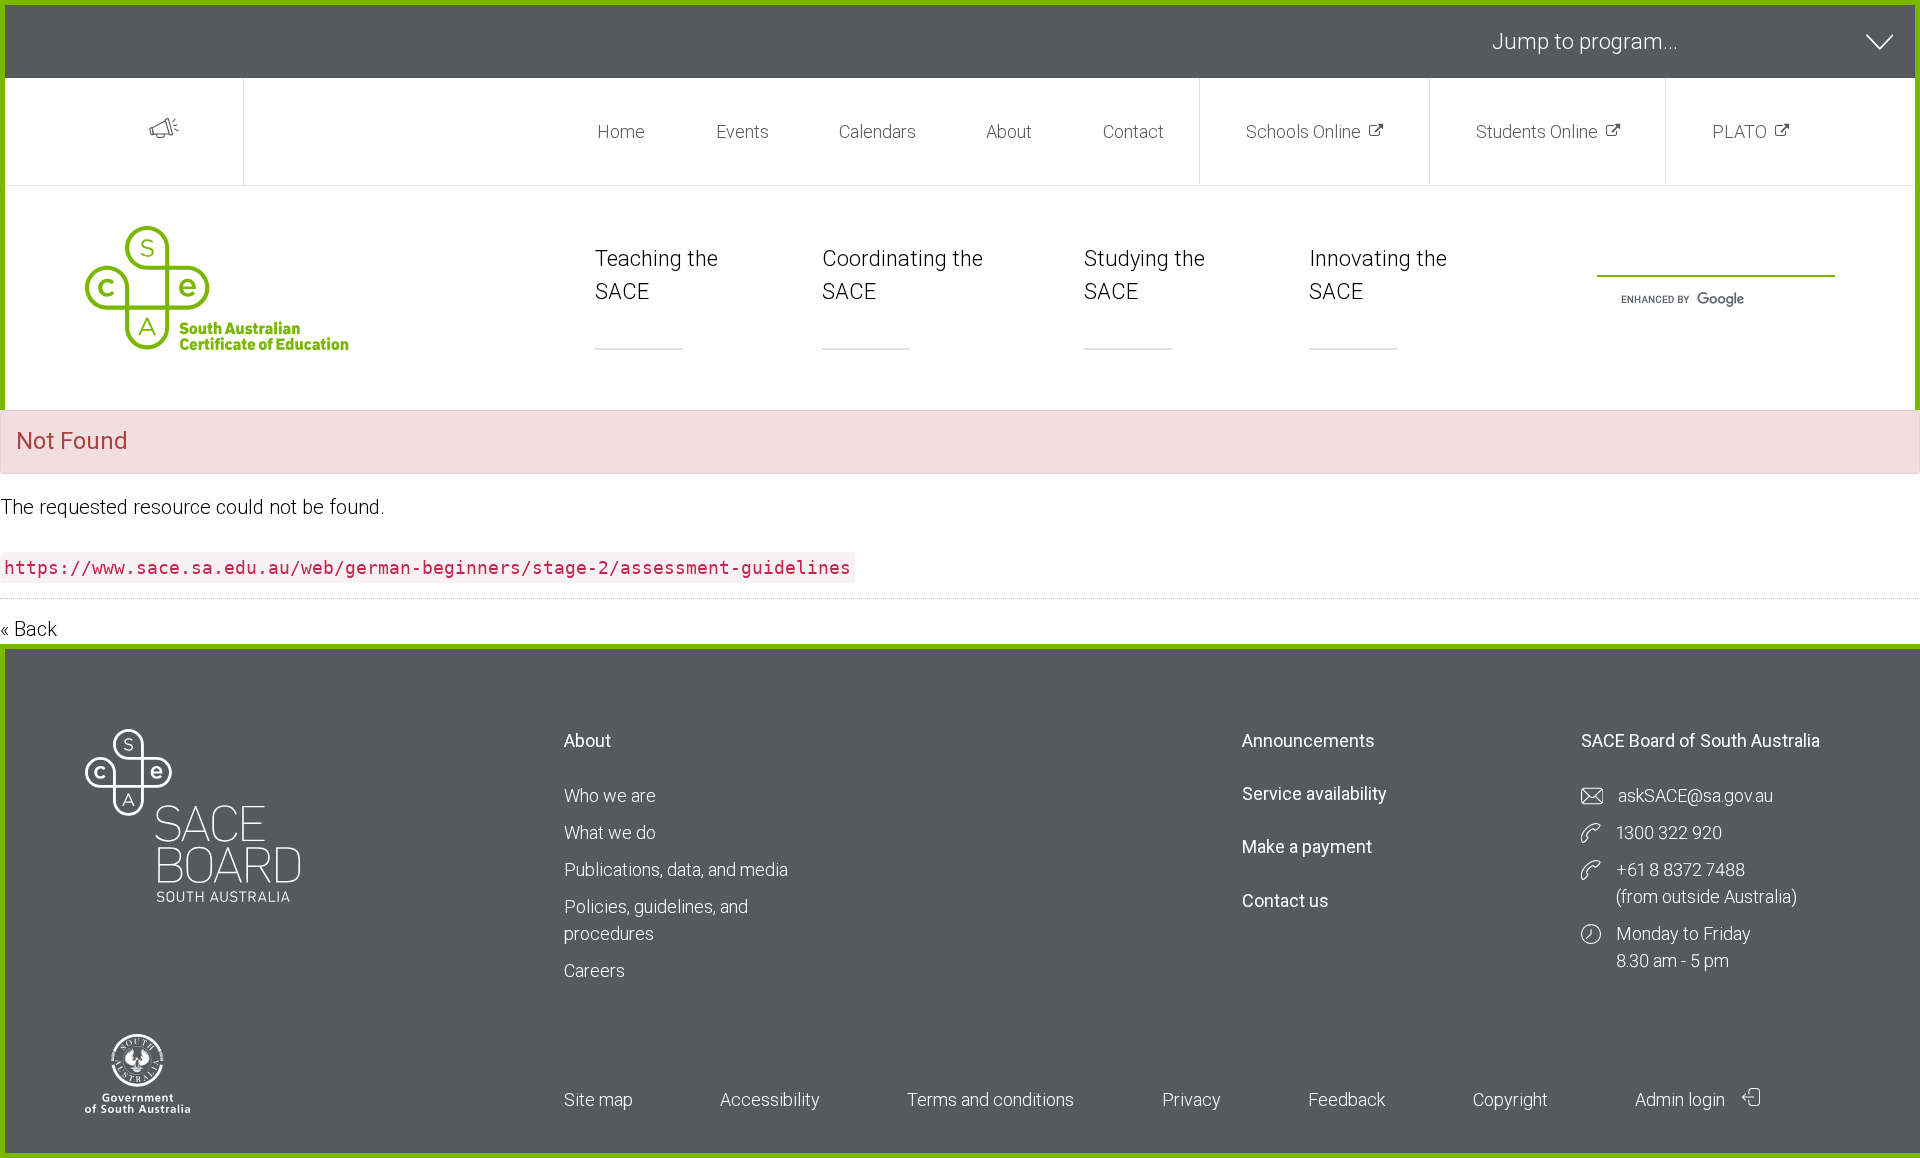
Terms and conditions (990, 1099)
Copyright (1510, 1099)
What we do (610, 832)
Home (621, 131)
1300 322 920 (1669, 832)
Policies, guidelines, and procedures (656, 920)
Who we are (610, 795)
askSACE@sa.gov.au (1695, 795)
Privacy (1191, 1099)
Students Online (1537, 131)
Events (742, 131)
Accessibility (770, 1099)
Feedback (1346, 1099)
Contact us (1285, 900)
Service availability (1314, 793)
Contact (1133, 131)
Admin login (1682, 1099)
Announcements (1308, 740)
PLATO (1739, 131)
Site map (598, 1099)
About (1009, 131)
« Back (28, 629)
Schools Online (1303, 131)
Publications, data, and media (676, 869)
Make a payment (1307, 846)
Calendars (877, 131)
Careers (594, 970)
